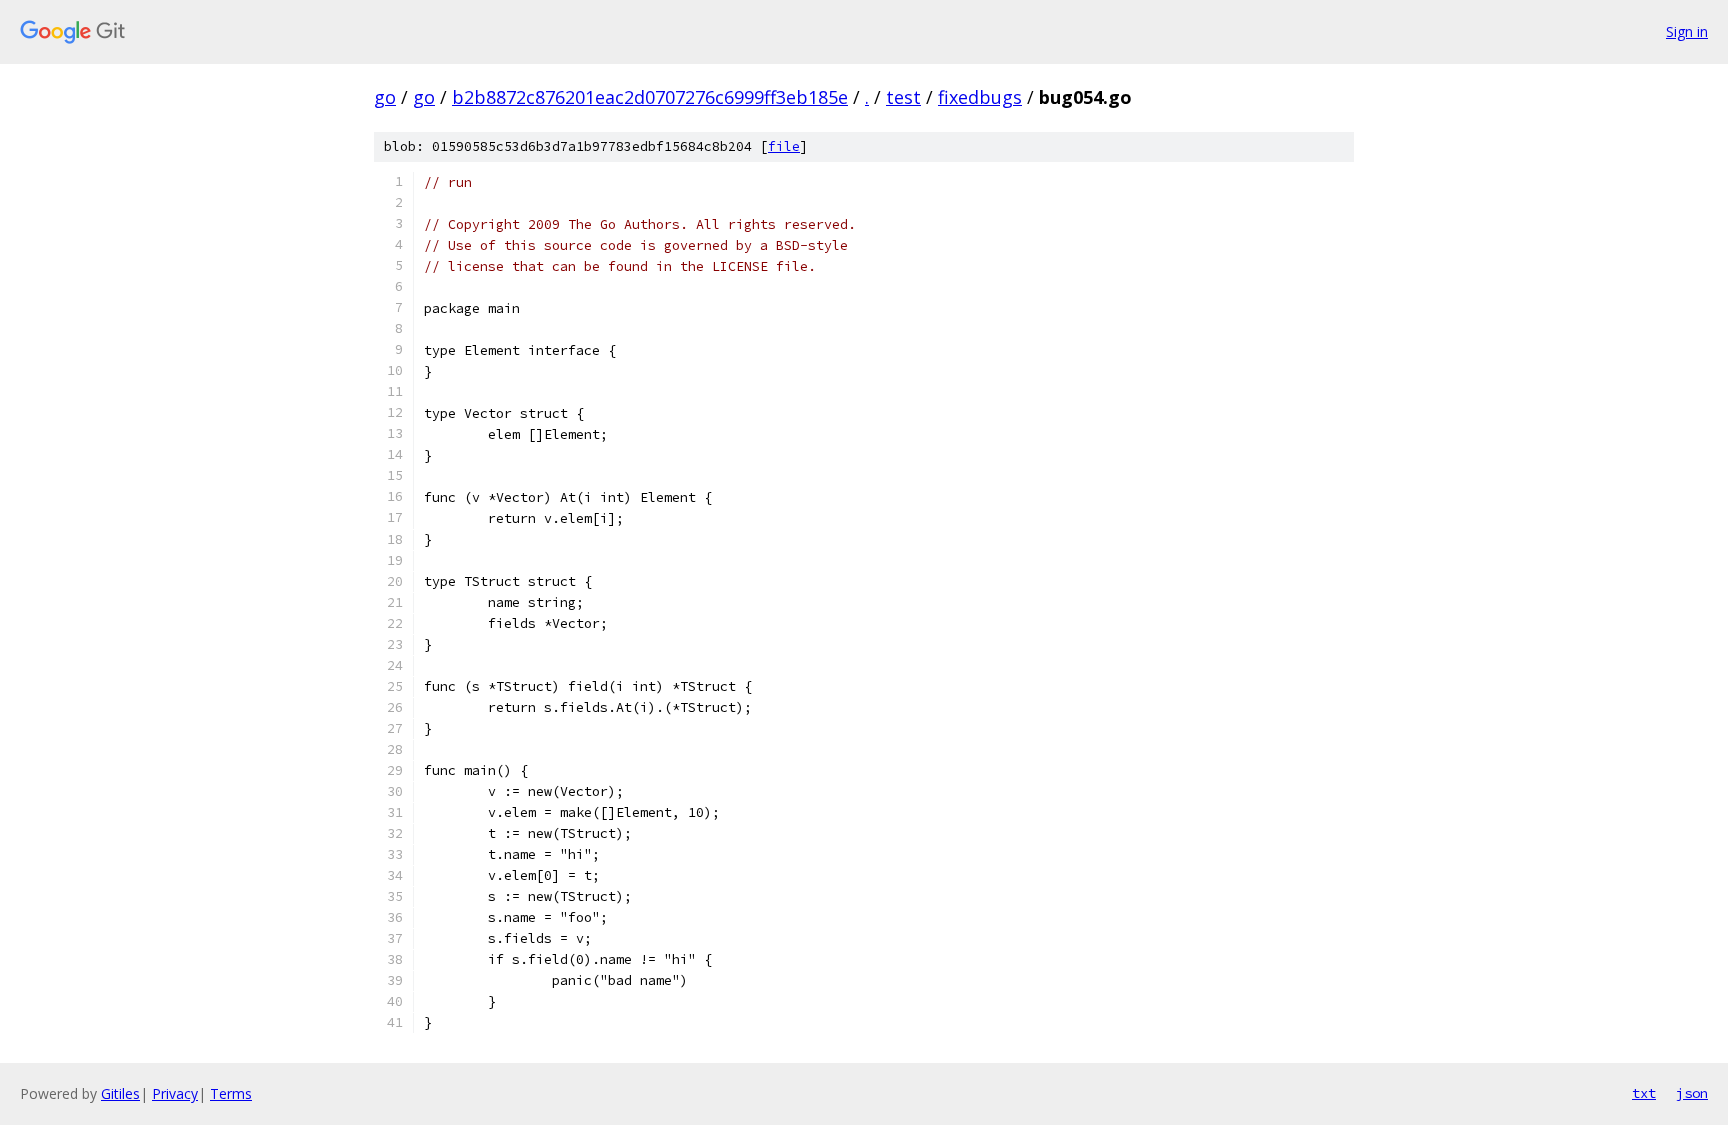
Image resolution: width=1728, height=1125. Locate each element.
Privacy (175, 1093)
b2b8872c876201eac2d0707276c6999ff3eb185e (650, 97)
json (1692, 1093)
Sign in (1687, 31)
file (784, 146)
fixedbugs (980, 97)
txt (1644, 1093)
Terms (231, 1093)
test (903, 97)
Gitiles (120, 1093)
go (385, 97)
